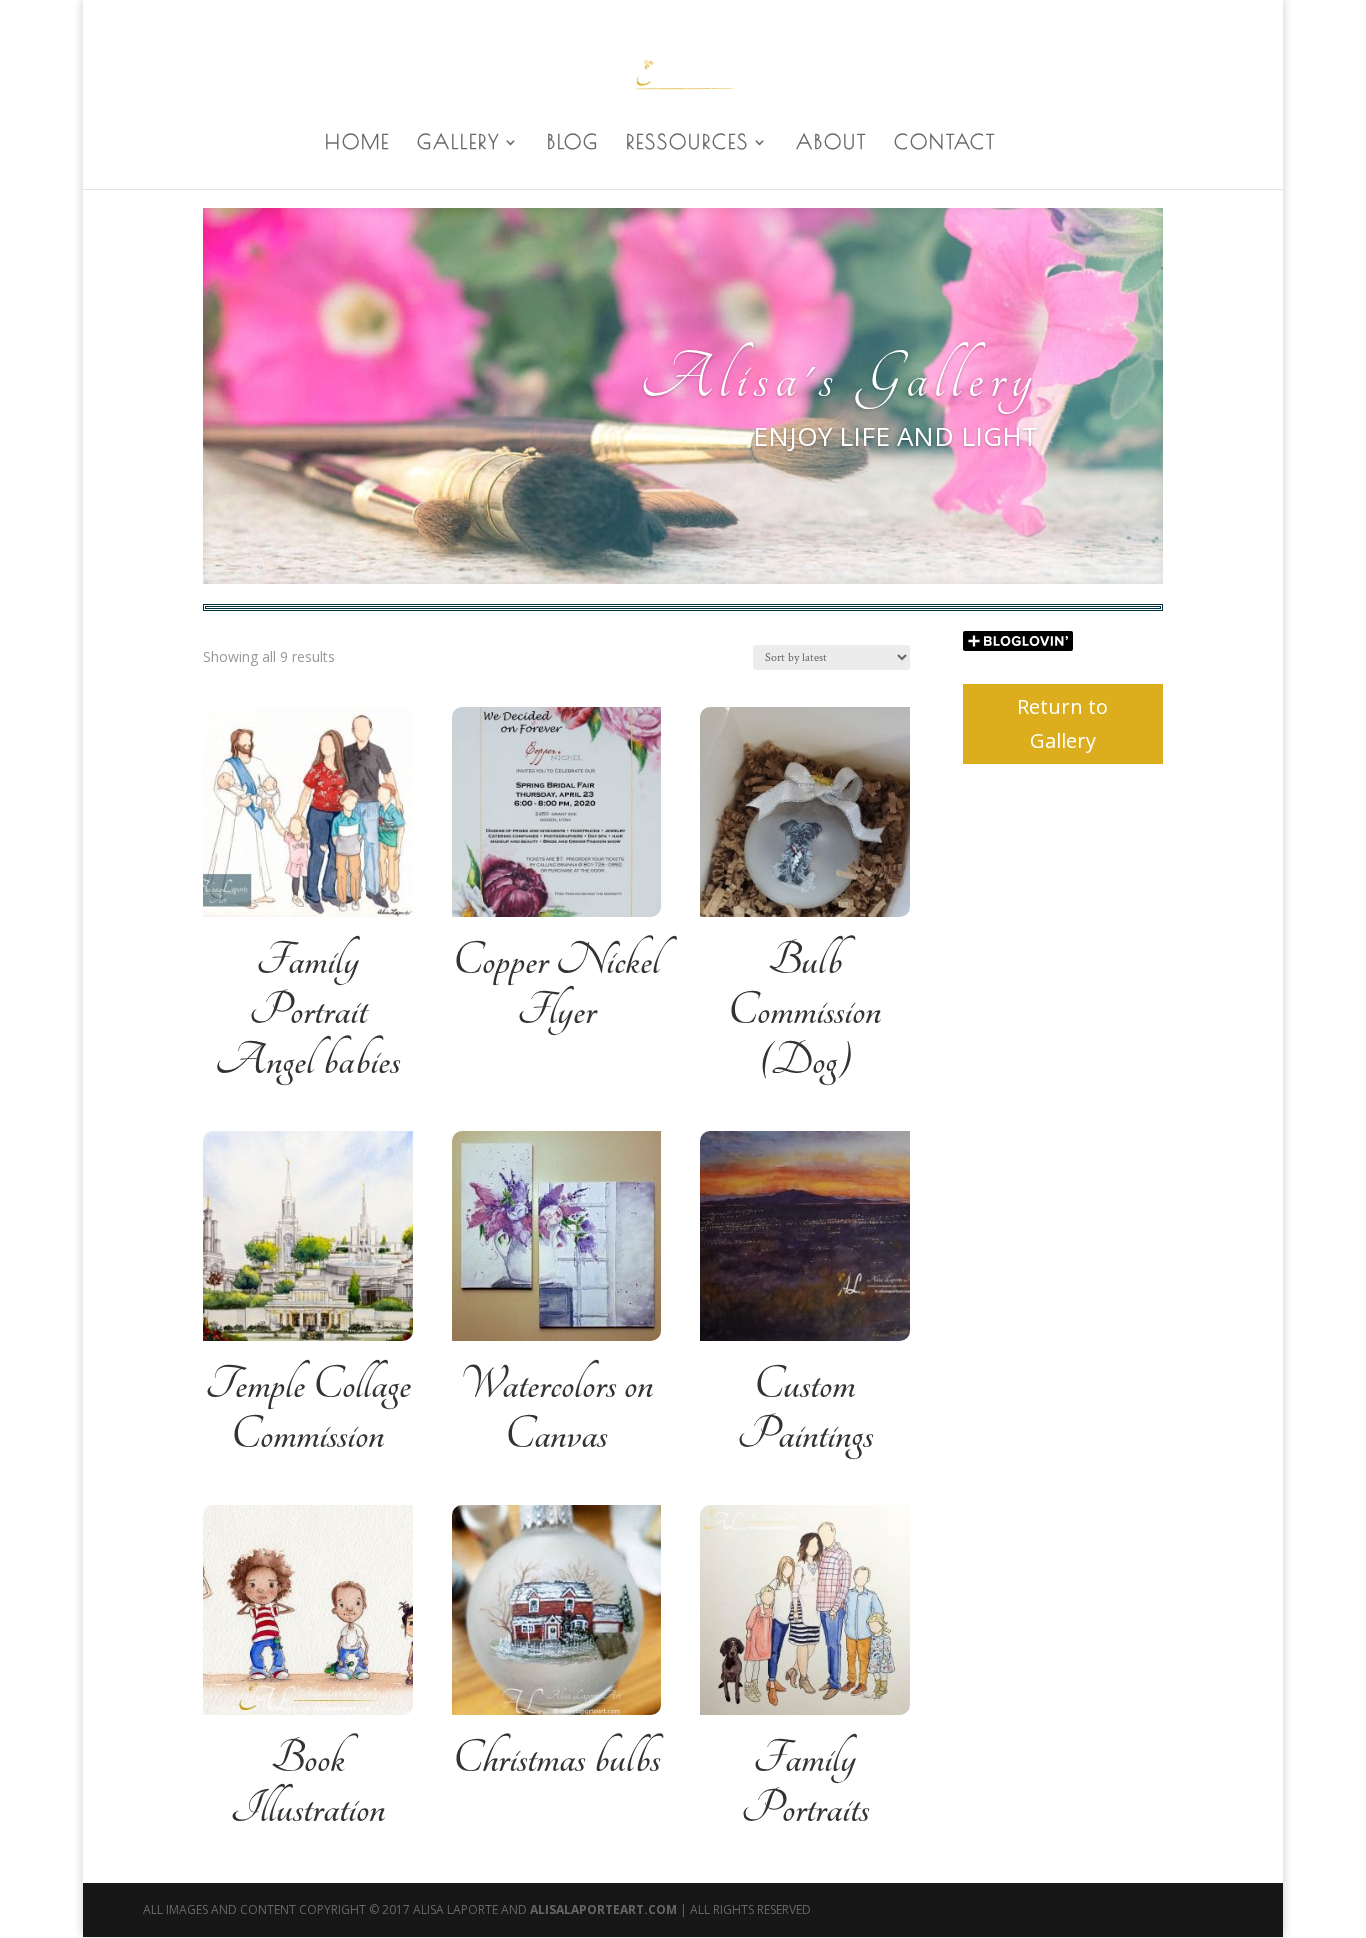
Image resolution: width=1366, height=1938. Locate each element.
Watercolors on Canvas (556, 1410)
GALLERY (458, 144)
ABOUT (831, 144)
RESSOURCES (687, 144)
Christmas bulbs (556, 1759)
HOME (357, 144)
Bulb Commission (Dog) (804, 1011)
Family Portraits (805, 1784)
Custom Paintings (805, 1410)
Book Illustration (307, 1784)
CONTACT (945, 144)
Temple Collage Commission (308, 1410)
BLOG (573, 144)
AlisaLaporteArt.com (605, 1909)
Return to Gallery (1062, 723)
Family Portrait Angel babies (307, 1011)
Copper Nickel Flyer (556, 986)
